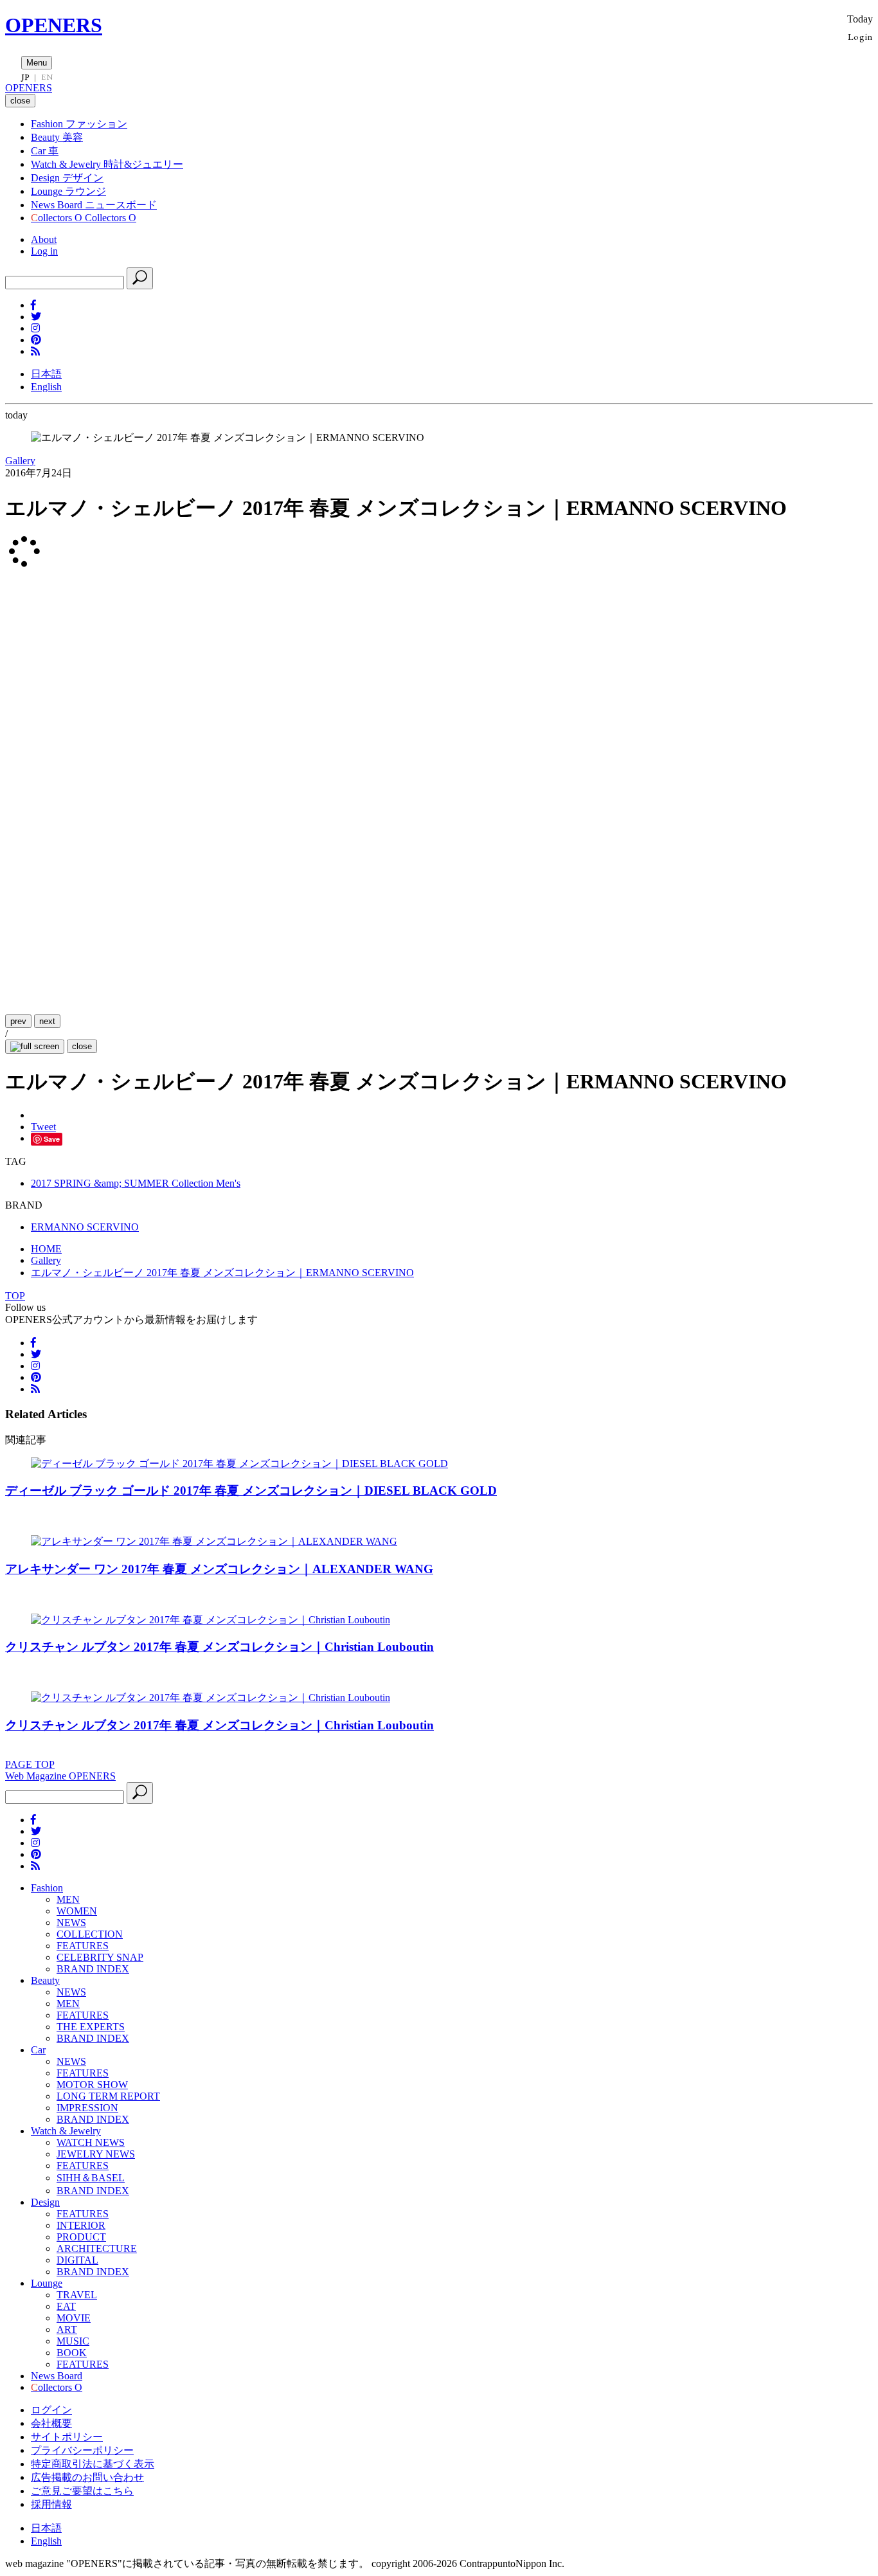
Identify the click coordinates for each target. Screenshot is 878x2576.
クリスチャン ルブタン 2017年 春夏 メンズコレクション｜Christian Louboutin (219, 1647)
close (82, 1046)
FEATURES (83, 1946)
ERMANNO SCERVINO (85, 1227)
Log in (44, 251)
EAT (66, 2306)
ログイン (51, 2410)
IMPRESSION (87, 2108)
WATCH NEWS (91, 2142)
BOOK (72, 2353)
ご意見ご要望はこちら (82, 2491)
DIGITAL (77, 2260)
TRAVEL (77, 2295)
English (46, 387)
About (44, 239)
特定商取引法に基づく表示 (93, 2464)
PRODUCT (81, 2237)
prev (18, 1021)
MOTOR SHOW (92, 2085)
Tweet (43, 1127)
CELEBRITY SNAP (100, 1957)
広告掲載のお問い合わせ (87, 2477)
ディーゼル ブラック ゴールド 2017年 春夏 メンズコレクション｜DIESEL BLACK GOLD (251, 1491)
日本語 (46, 374)
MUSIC (73, 2341)
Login (860, 36)
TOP (15, 1296)
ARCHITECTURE (97, 2248)
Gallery (20, 461)
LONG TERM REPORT (108, 2096)
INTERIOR (81, 2225)
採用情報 (51, 2504)
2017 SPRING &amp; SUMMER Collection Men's (136, 1183)
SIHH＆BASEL (91, 2178)
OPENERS (54, 25)
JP (25, 77)
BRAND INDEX (93, 1969)
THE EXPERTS (91, 2027)
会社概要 (51, 2423)
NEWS (71, 1923)
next (47, 1021)
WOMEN (77, 1911)
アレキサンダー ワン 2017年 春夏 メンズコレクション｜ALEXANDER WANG (219, 1569)
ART (67, 2329)
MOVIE (74, 2318)
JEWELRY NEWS (96, 2154)
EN (47, 77)
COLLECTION (90, 1934)
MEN (68, 1899)
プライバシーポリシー (82, 2450)
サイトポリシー (67, 2437)
